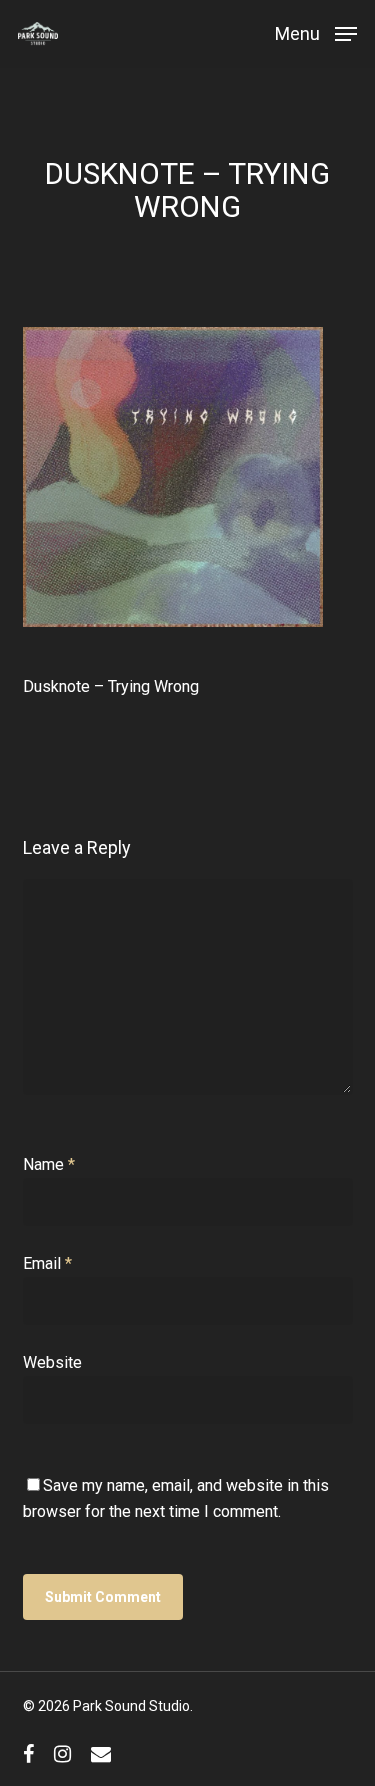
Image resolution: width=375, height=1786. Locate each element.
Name (49, 1164)
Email (47, 1263)
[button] (316, 32)
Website (52, 1362)
